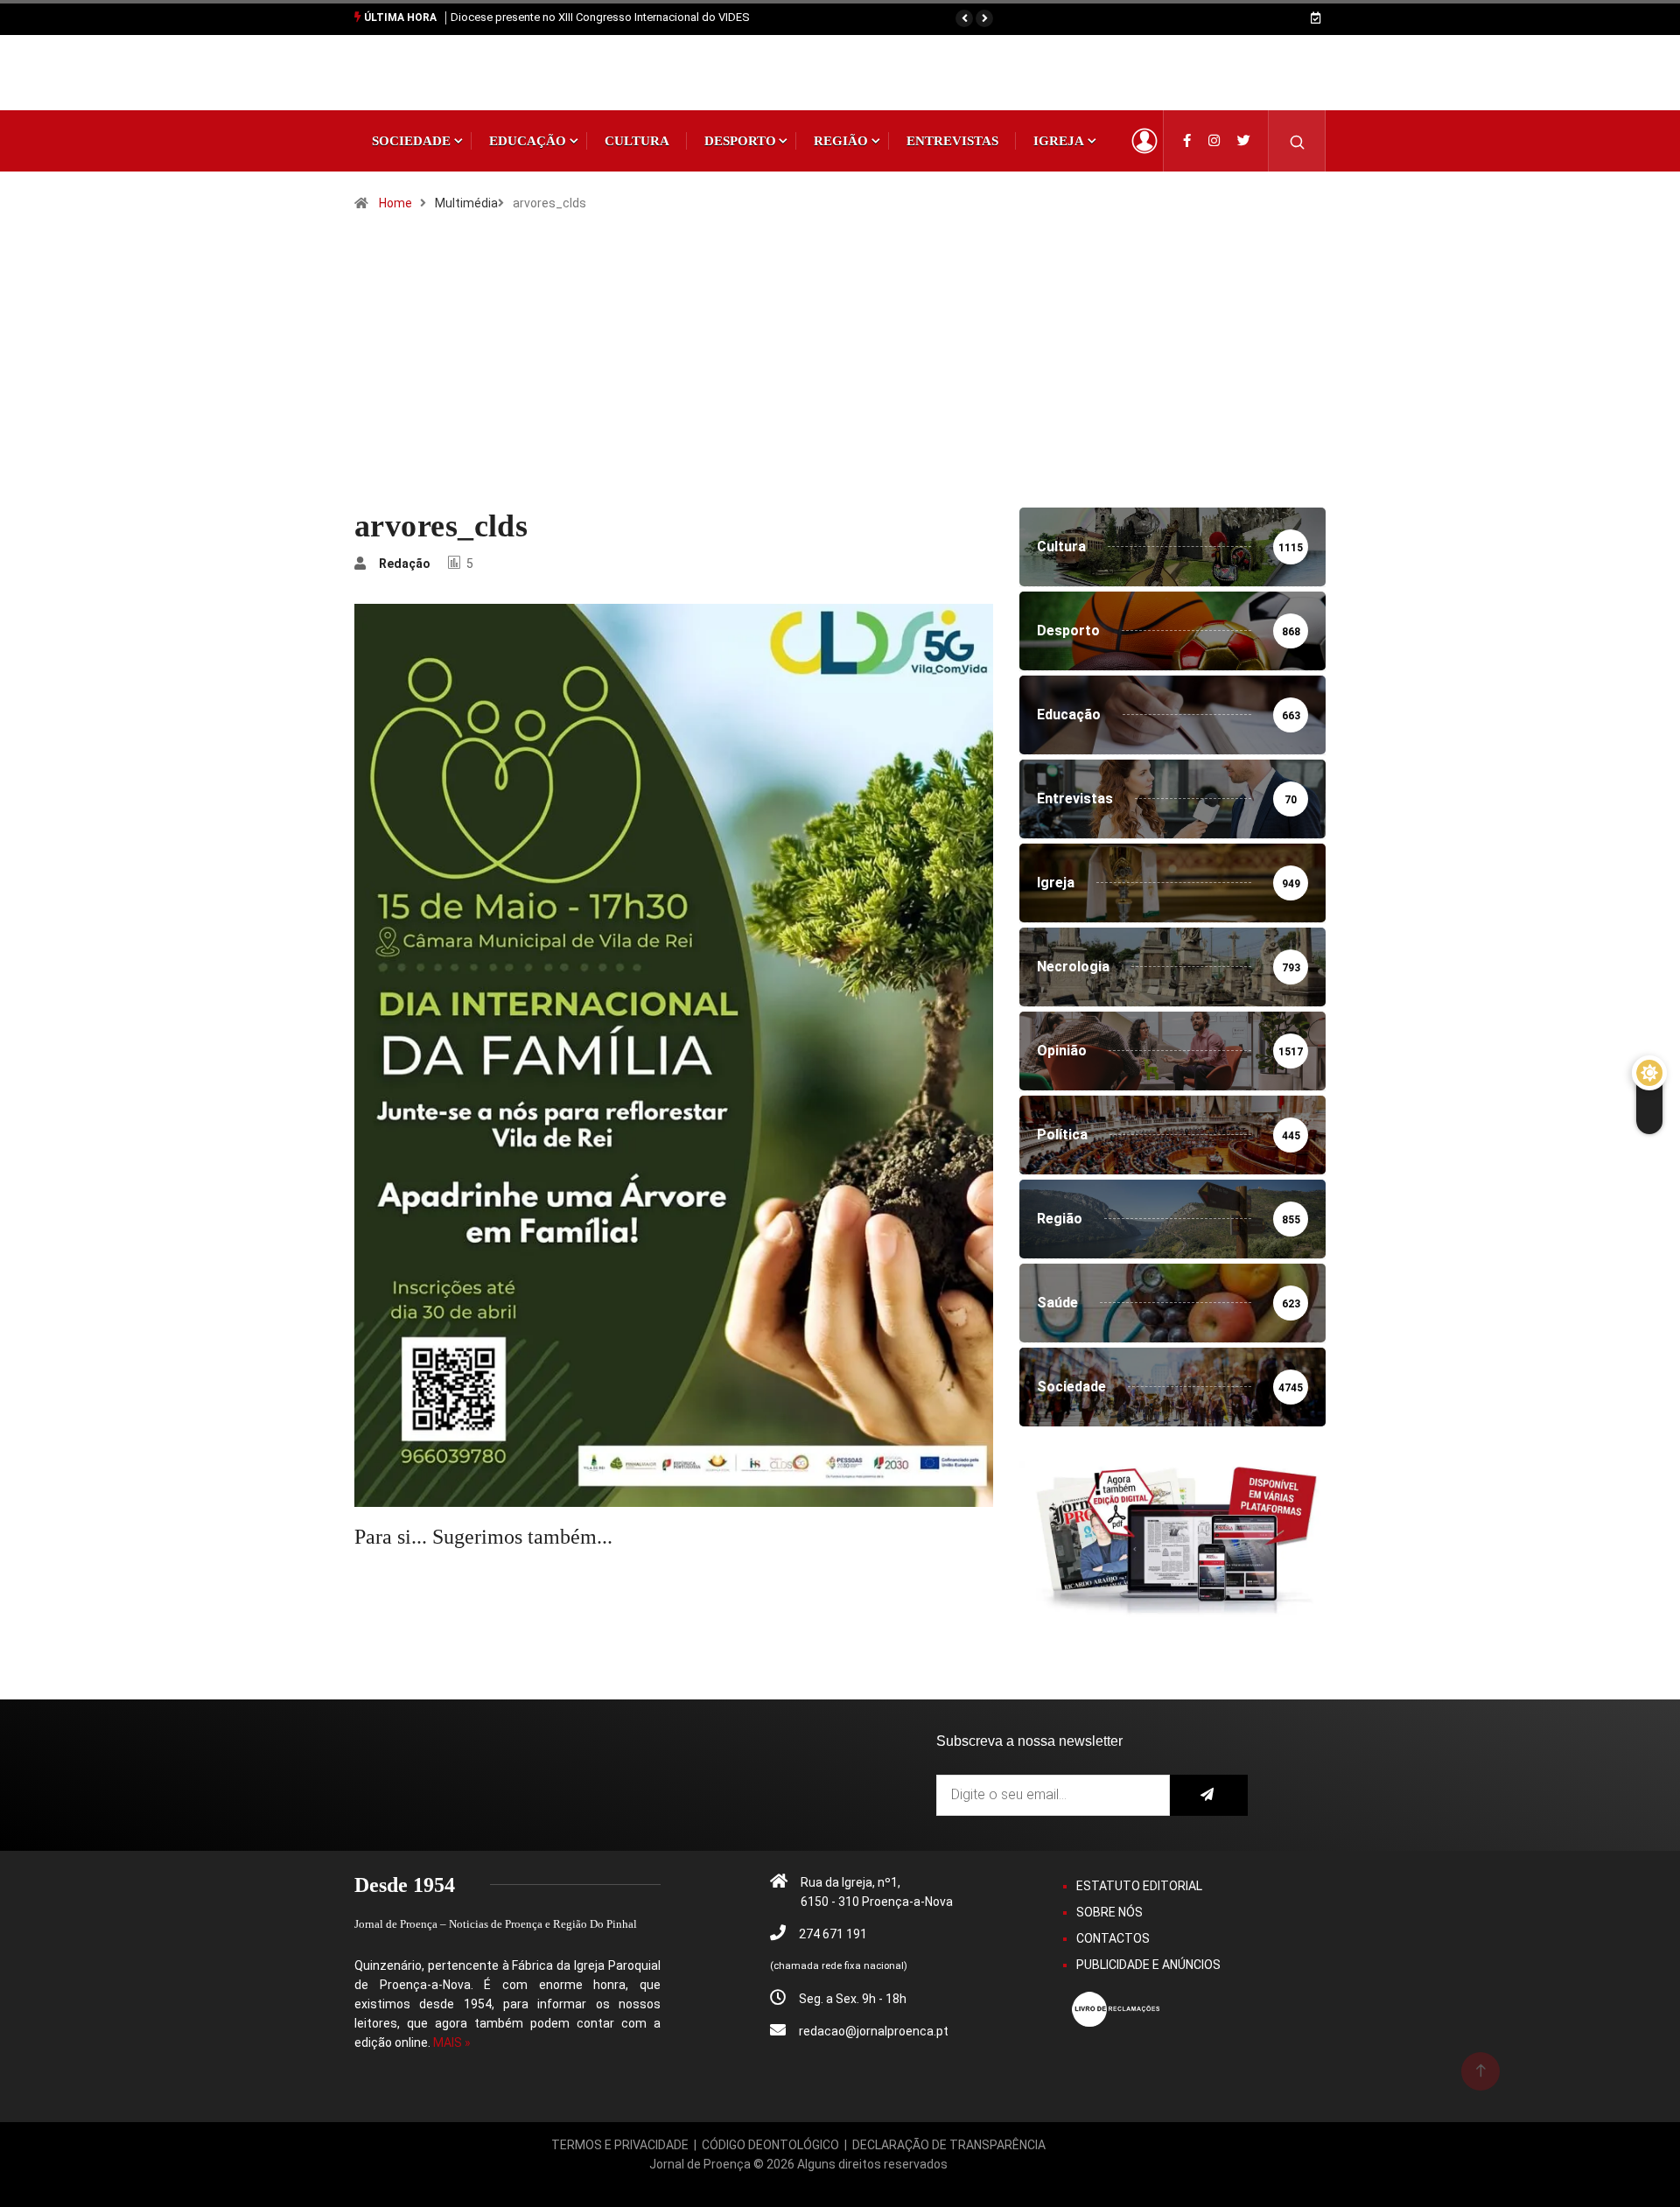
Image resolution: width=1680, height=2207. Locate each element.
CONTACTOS (1113, 1938)
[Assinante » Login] (1144, 141)
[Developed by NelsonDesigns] (799, 2183)
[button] (964, 18)
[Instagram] (1214, 141)
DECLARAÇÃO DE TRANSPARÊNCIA (949, 2145)
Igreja (1059, 141)
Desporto (740, 141)
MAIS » (452, 2042)
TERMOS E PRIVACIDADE (620, 2145)
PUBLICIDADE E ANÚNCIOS (1148, 1965)
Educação (528, 141)
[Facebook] (1187, 141)
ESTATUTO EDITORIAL (1139, 1886)
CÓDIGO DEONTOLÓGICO (770, 2145)
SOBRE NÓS (1109, 1912)
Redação (405, 564)
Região (841, 141)
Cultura (637, 141)
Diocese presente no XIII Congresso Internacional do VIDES (600, 17)
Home (395, 203)
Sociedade (411, 141)
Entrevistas (952, 141)
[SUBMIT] (1209, 1795)
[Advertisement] (840, 376)
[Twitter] (1244, 141)
